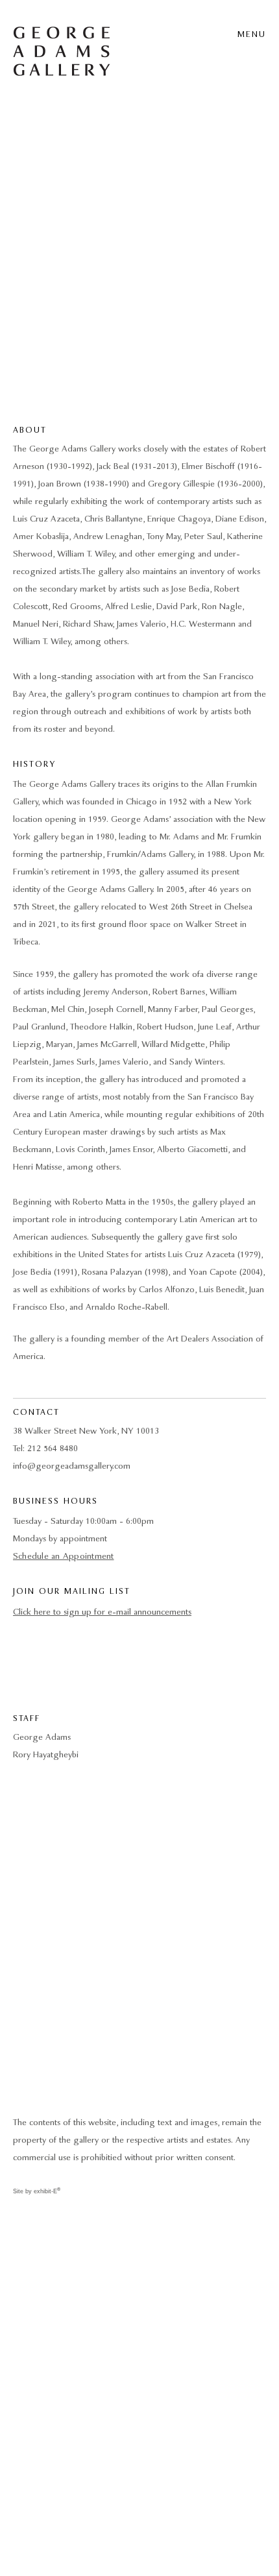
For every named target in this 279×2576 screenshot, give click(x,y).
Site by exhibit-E (37, 2191)
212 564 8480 (53, 1449)
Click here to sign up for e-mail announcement (101, 1612)
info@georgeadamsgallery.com (72, 1466)
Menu (252, 35)
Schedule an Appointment (64, 1557)
